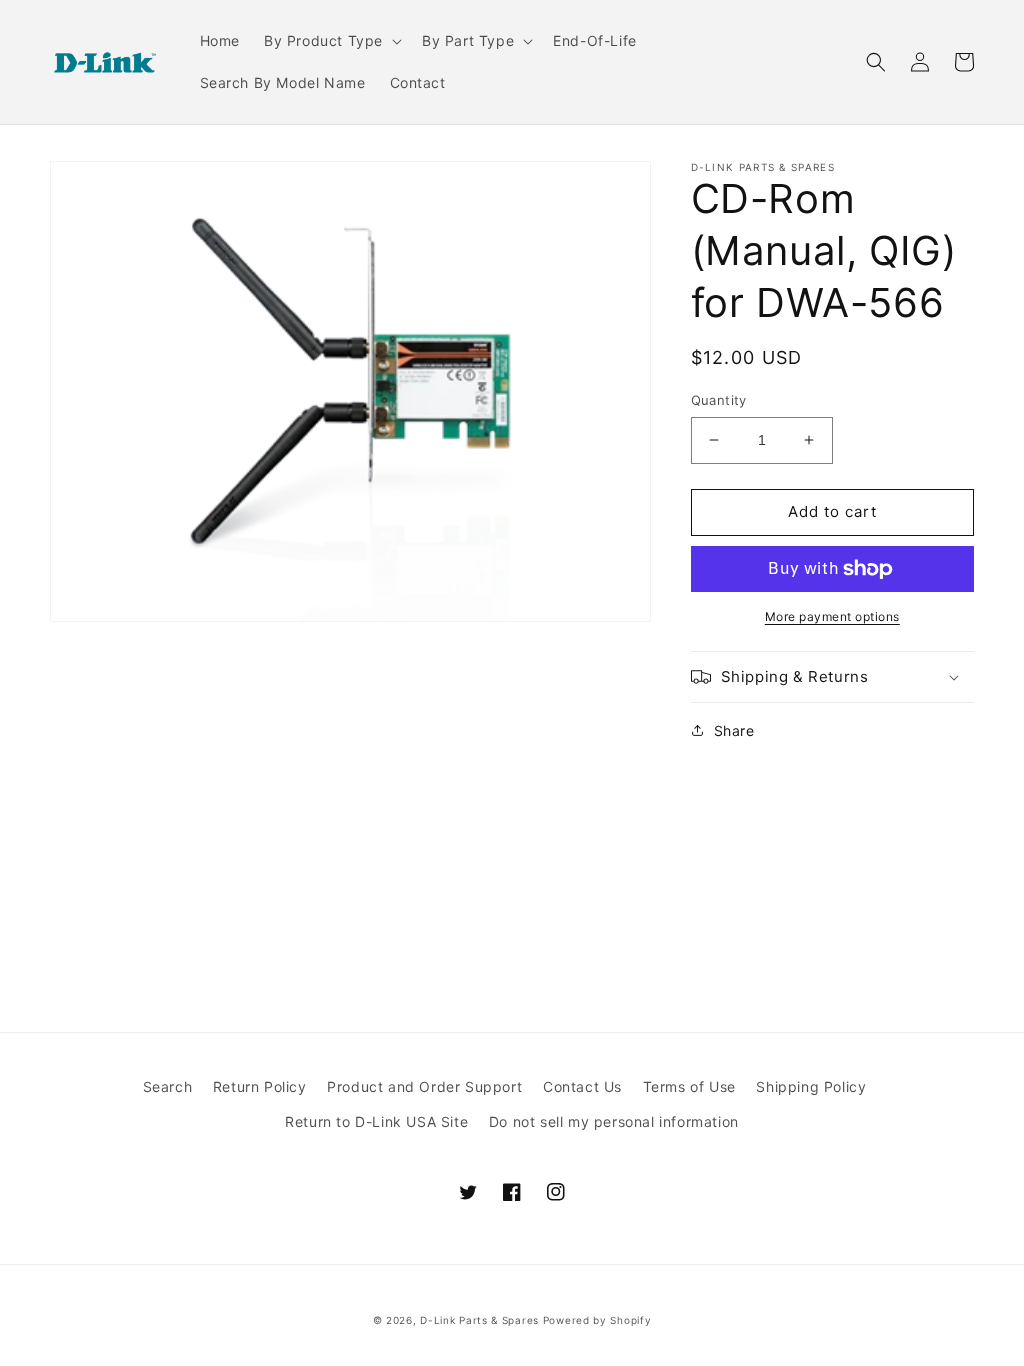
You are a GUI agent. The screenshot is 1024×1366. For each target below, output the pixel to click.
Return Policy (260, 1086)
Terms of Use (689, 1086)
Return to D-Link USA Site (376, 1121)
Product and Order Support (424, 1086)
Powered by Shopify (597, 1320)
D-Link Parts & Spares (479, 1320)
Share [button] (734, 730)
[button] (331, 41)
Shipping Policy (811, 1086)
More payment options (832, 616)
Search (168, 1086)
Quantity (719, 400)
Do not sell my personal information (614, 1121)
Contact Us (582, 1086)
